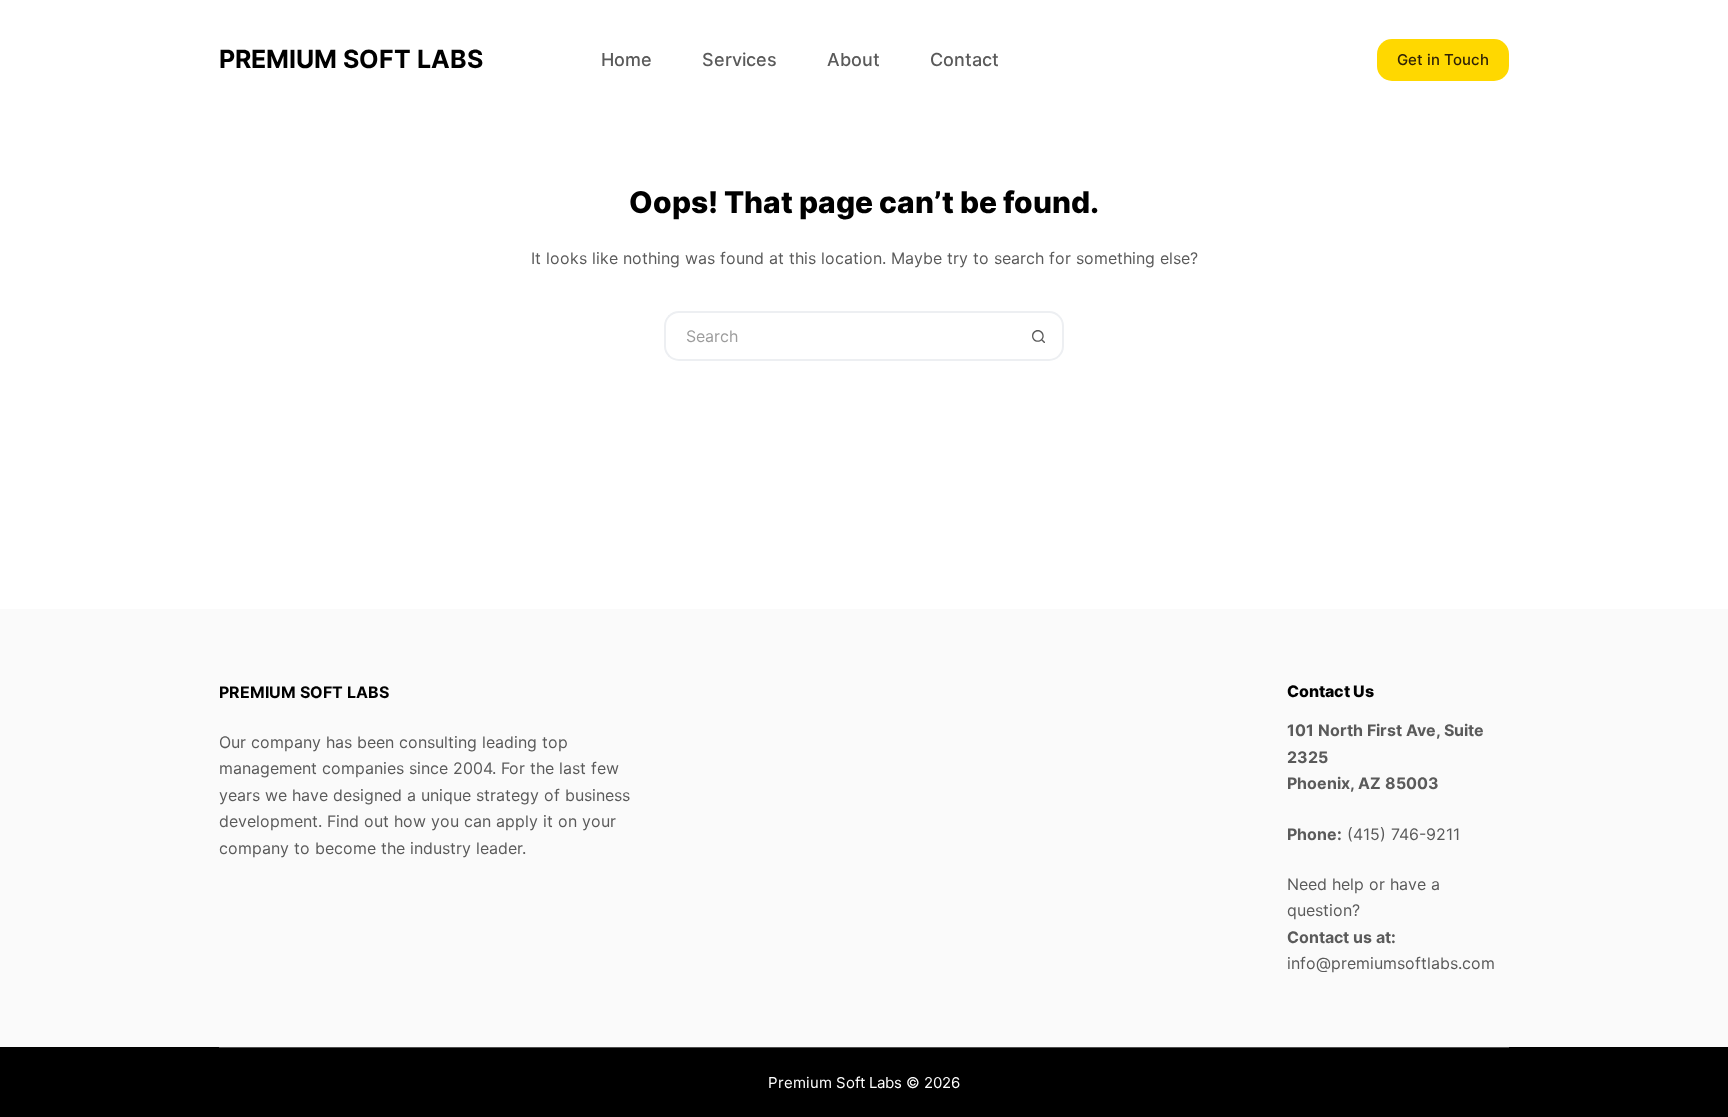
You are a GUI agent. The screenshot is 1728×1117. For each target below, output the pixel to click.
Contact (964, 59)
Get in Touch (1443, 59)
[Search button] (1039, 336)
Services (739, 59)
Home (626, 59)
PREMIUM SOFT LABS (351, 59)
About (853, 59)
